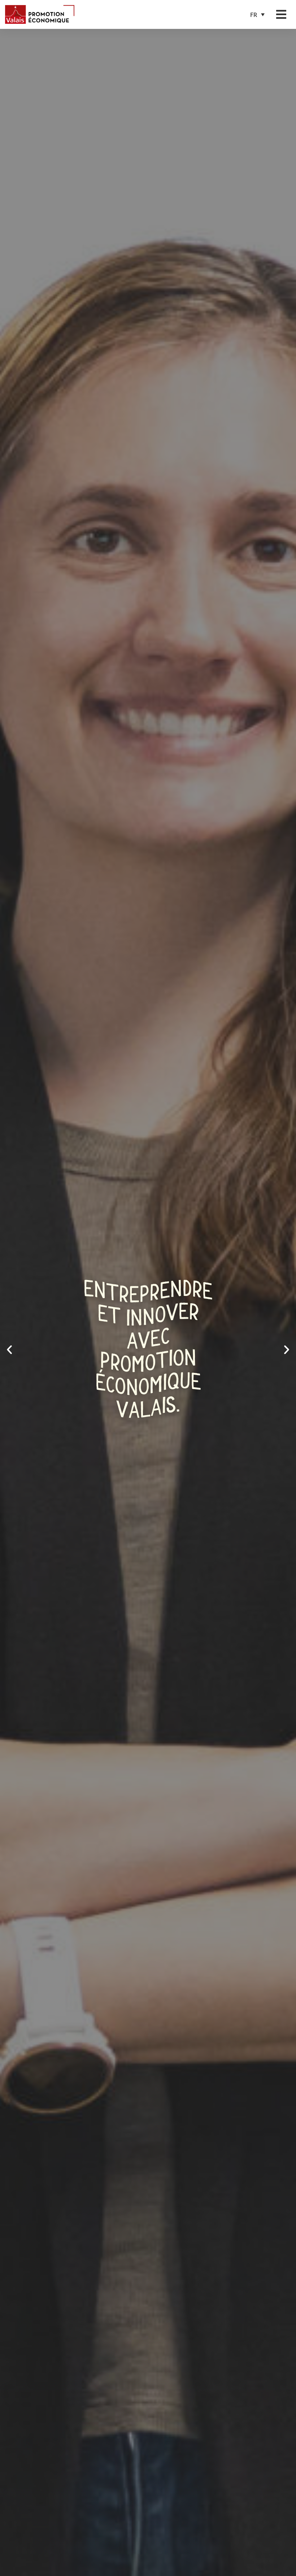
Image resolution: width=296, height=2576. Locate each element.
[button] (257, 15)
